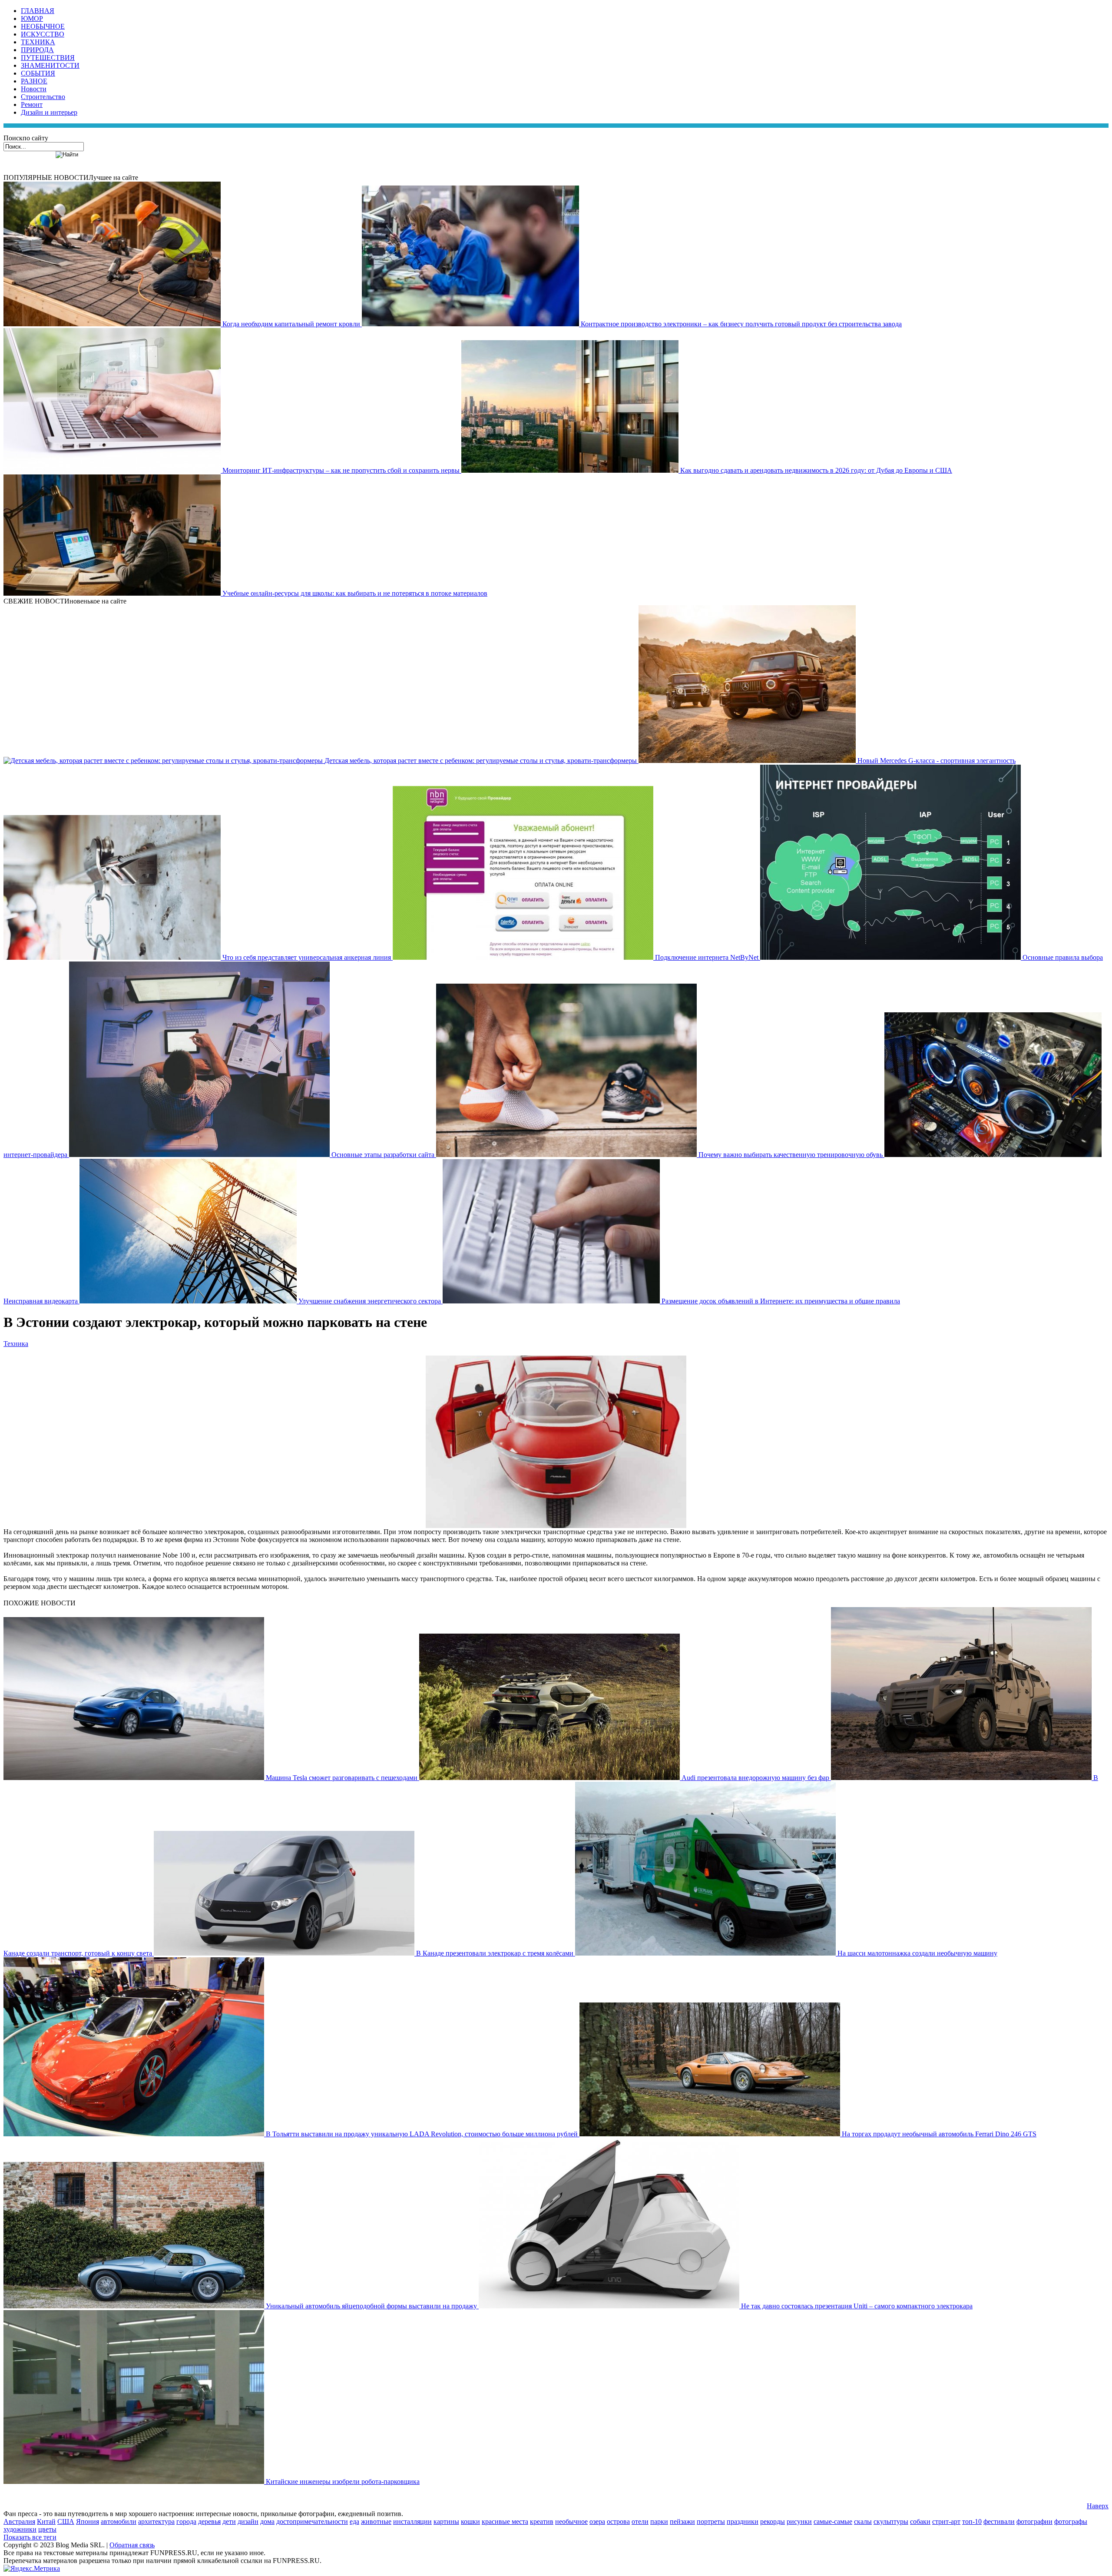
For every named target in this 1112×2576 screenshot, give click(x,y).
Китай (46, 2521)
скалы (863, 2521)
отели (640, 2521)
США (66, 2521)
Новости (34, 89)
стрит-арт (946, 2521)
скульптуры (891, 2521)
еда (354, 2521)
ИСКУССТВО (43, 34)
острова (618, 2521)
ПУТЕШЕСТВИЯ (48, 58)
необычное (571, 2521)
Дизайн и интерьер (49, 112)
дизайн (248, 2521)
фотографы (1071, 2521)
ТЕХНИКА (38, 42)
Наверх (1098, 2506)
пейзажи (682, 2521)
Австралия (19, 2521)
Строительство (43, 97)
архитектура (156, 2521)
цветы (47, 2529)
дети (229, 2521)
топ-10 (972, 2521)
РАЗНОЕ (34, 81)
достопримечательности (312, 2521)
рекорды (773, 2521)
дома (267, 2521)
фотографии (1034, 2521)
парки (659, 2521)
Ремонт (32, 104)
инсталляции (412, 2521)
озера (597, 2521)
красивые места (505, 2521)
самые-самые (833, 2521)
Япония (88, 2521)
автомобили (119, 2521)
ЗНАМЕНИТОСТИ (50, 65)
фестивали (999, 2521)
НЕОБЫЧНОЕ (43, 26)
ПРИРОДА (37, 50)
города (186, 2521)
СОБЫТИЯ (38, 73)
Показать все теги (30, 2537)
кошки (470, 2521)
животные (376, 2521)
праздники (743, 2521)
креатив (542, 2521)
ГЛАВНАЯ (38, 11)
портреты (711, 2521)
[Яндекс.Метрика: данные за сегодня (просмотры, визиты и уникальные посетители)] (32, 2569)
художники (20, 2529)
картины (446, 2521)
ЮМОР (32, 18)
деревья (209, 2521)
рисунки (799, 2521)
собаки (920, 2521)
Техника (16, 1344)
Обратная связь (132, 2545)
